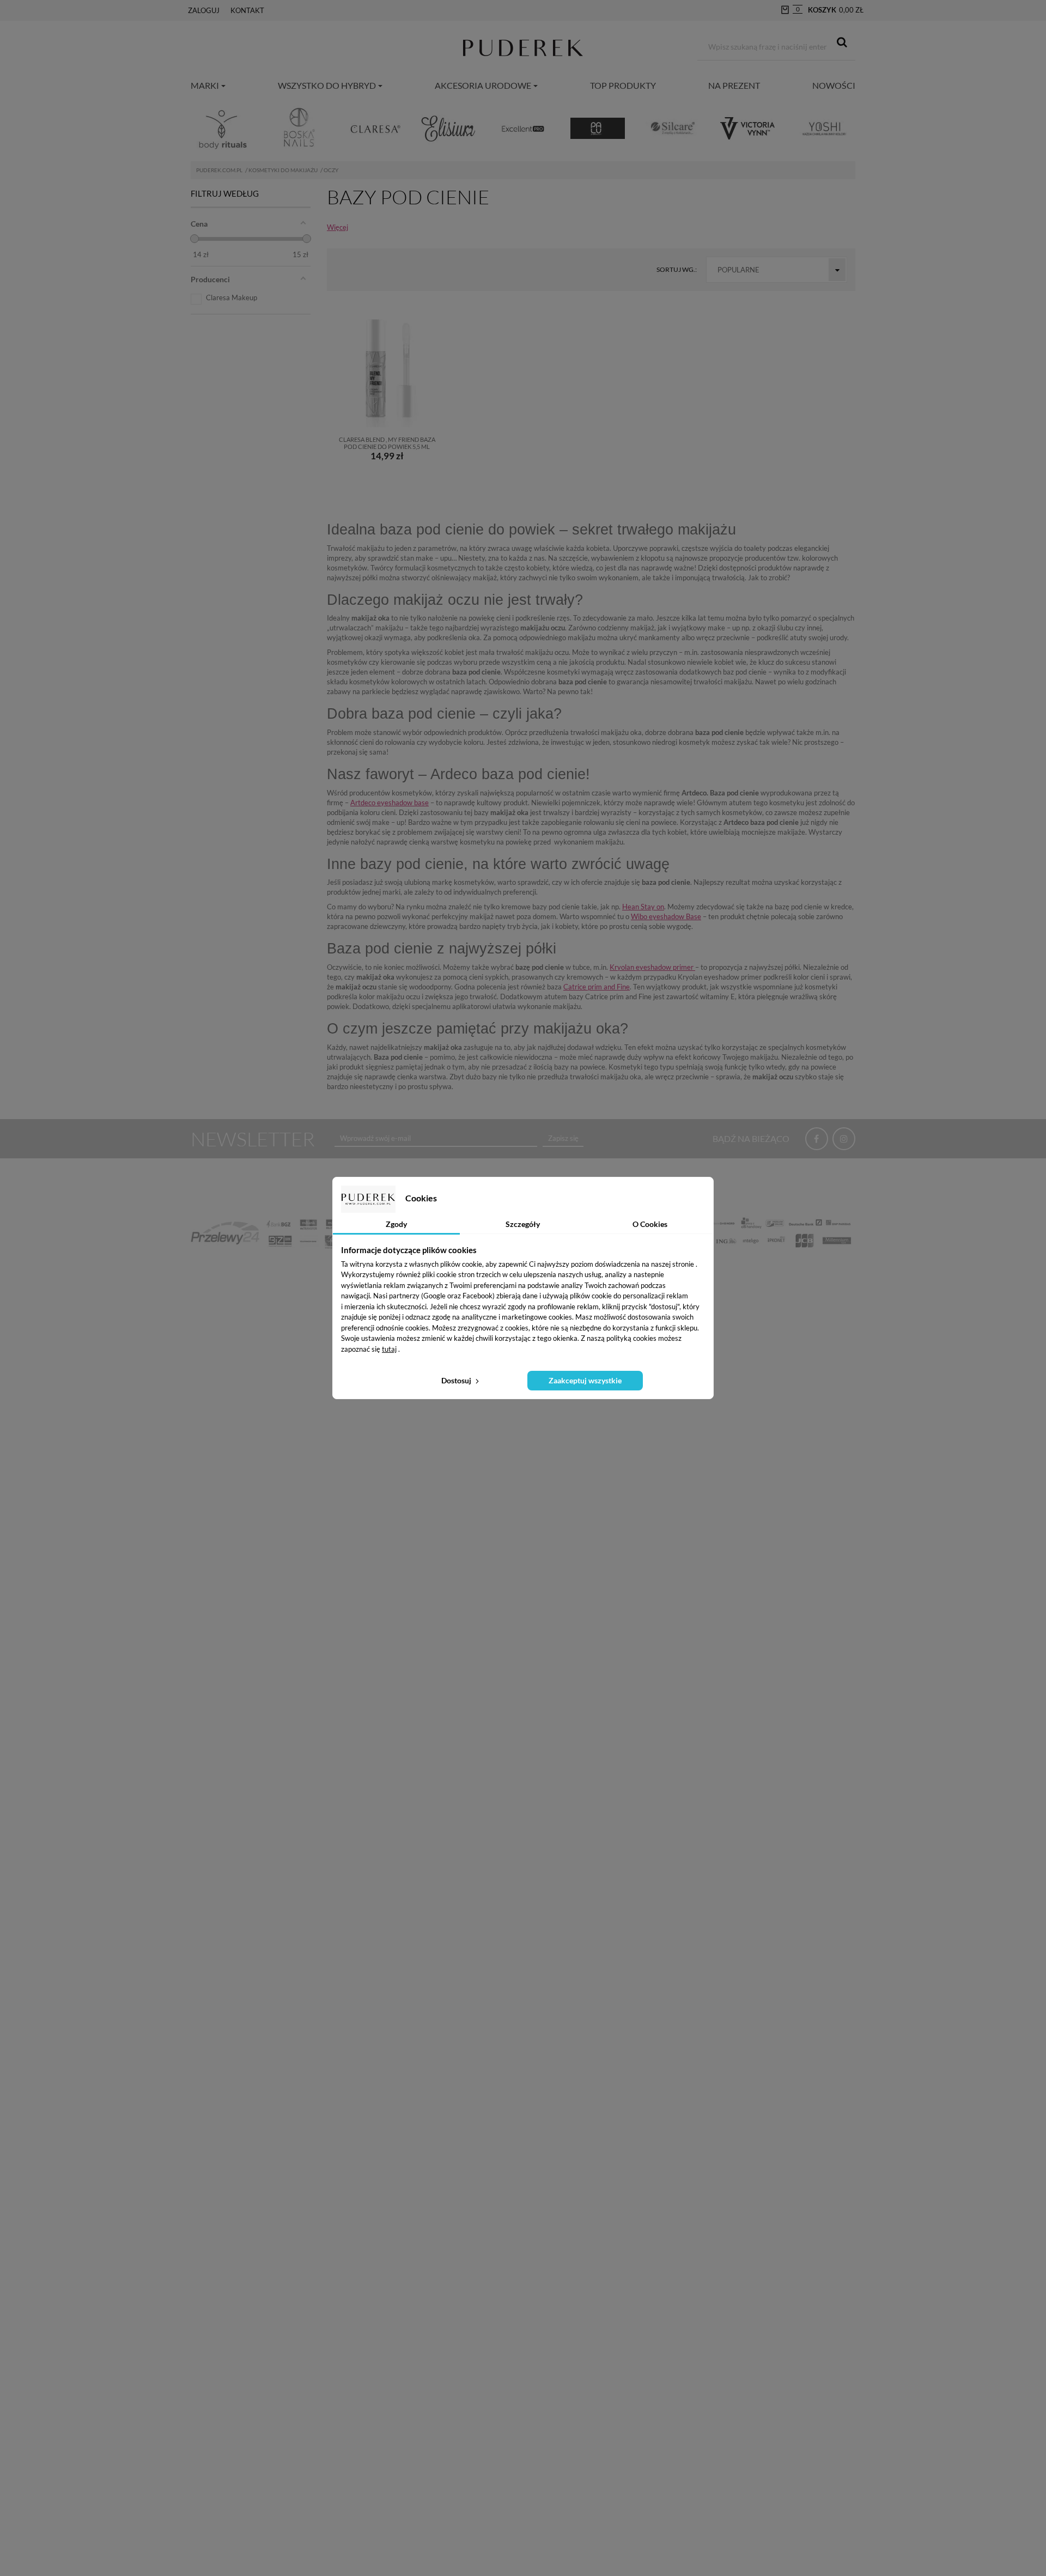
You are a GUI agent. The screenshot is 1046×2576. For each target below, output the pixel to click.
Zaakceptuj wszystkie (585, 1380)
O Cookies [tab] (650, 1224)
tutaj (389, 1349)
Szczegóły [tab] (523, 1224)
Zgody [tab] (396, 1224)
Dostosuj (457, 1380)
